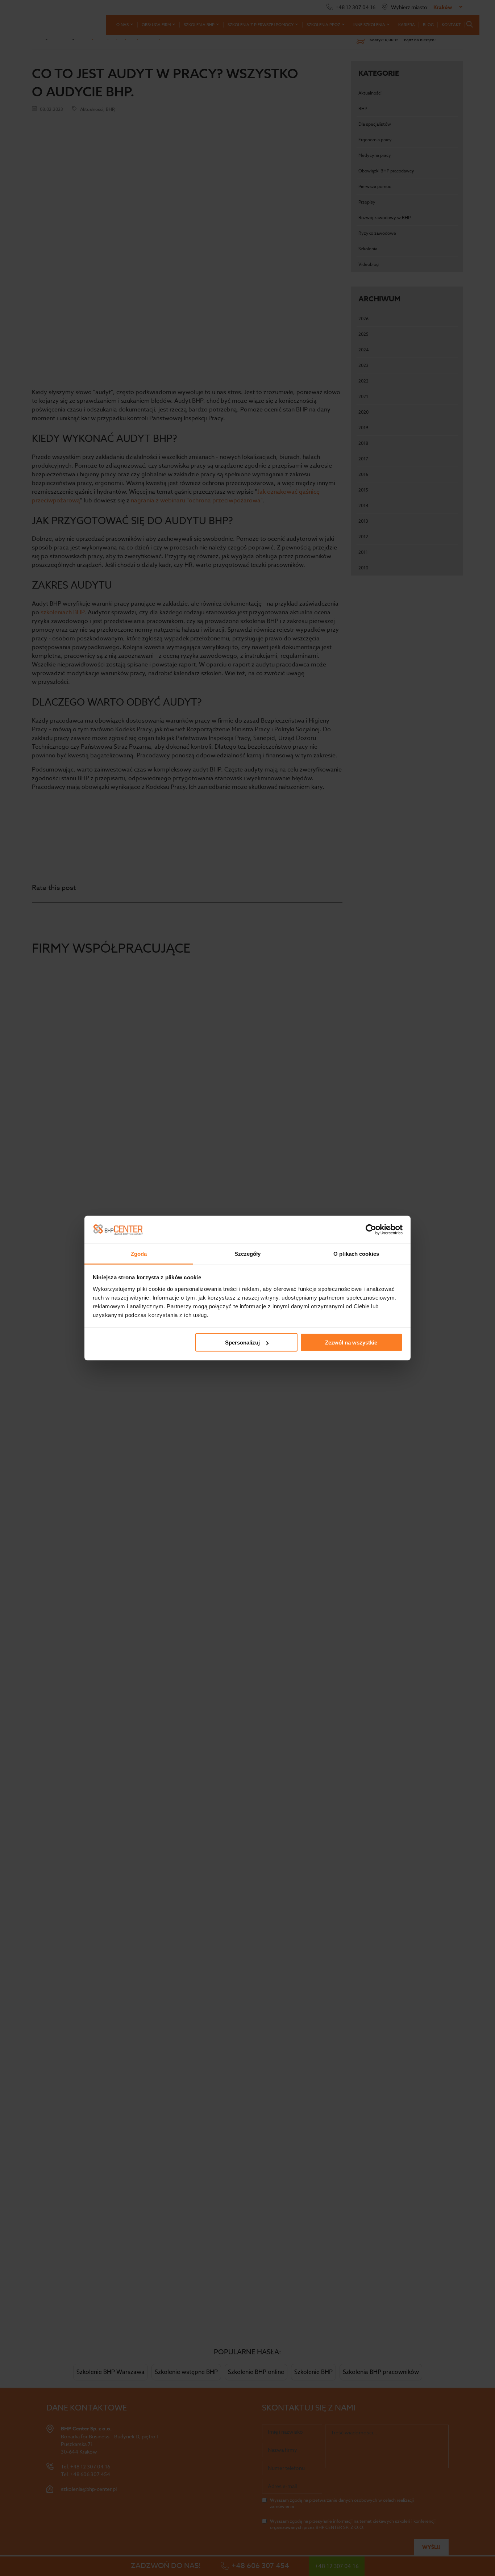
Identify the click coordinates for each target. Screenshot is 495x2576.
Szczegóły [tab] (248, 1253)
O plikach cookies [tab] (356, 1253)
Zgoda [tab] (139, 1253)
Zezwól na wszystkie (351, 1343)
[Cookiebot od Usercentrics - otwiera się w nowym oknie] (371, 1230)
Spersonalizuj (242, 1343)
